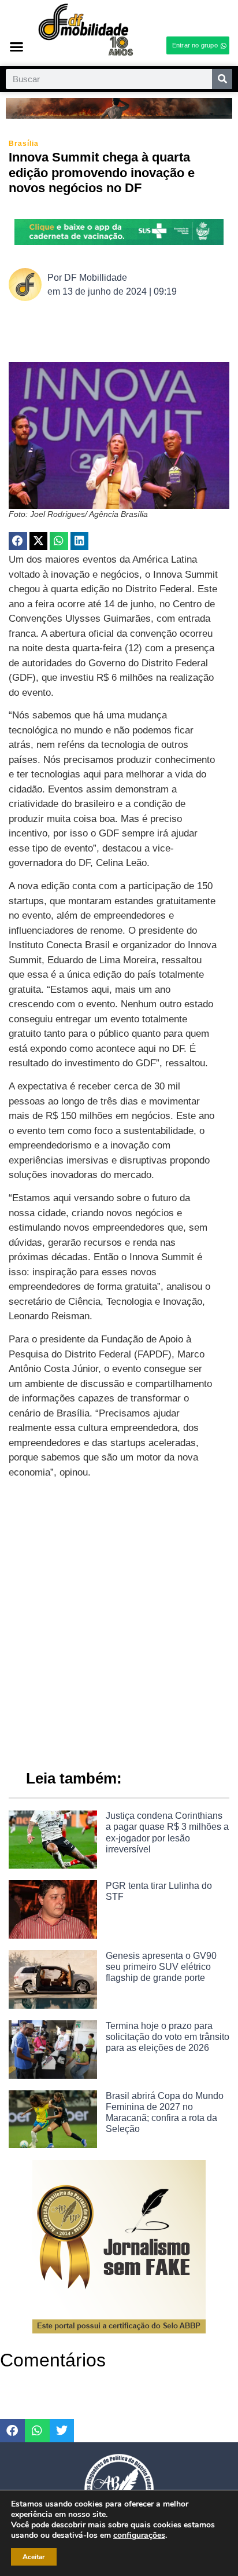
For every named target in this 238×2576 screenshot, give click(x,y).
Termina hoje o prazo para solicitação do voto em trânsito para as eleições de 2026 (168, 2037)
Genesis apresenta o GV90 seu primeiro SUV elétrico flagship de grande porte (161, 1967)
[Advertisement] (119, 1619)
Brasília (24, 144)
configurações (139, 2535)
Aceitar (34, 2557)
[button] (16, 46)
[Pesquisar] (222, 79)
